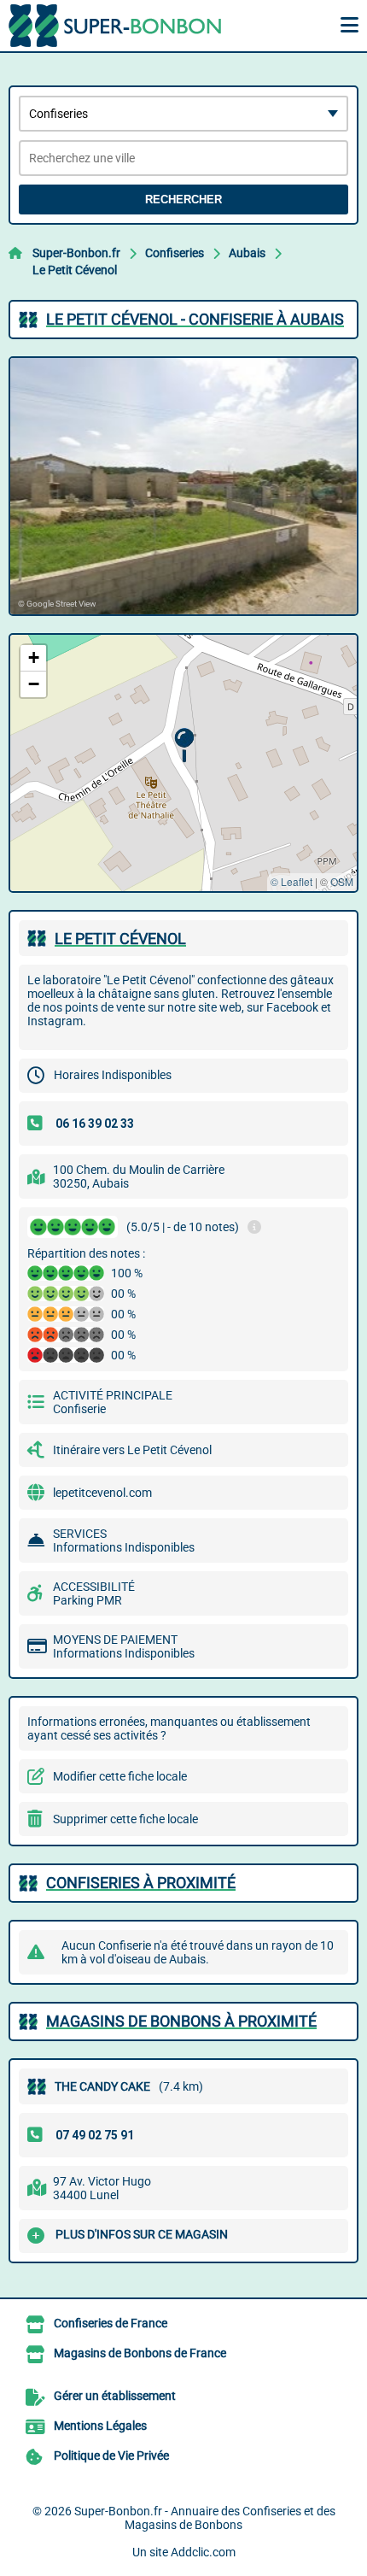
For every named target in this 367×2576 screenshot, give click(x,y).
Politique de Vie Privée (111, 2456)
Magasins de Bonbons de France (140, 2353)
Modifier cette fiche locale (120, 1776)
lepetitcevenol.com (102, 1493)
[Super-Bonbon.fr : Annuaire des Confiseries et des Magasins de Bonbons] (115, 26)
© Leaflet (291, 881)
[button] (184, 745)
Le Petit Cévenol (75, 270)
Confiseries (175, 253)
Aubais (247, 253)
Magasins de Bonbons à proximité (181, 2021)
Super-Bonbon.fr (76, 253)
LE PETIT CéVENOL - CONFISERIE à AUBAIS (195, 319)
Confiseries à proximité (141, 1883)
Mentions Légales (100, 2426)
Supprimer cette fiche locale (125, 1819)
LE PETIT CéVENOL (120, 939)
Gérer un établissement (115, 2396)
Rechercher (183, 200)
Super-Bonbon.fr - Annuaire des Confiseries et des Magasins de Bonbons (205, 2518)
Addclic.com (203, 2552)
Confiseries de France (111, 2323)
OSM (342, 881)
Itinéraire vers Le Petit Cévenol (132, 1450)
